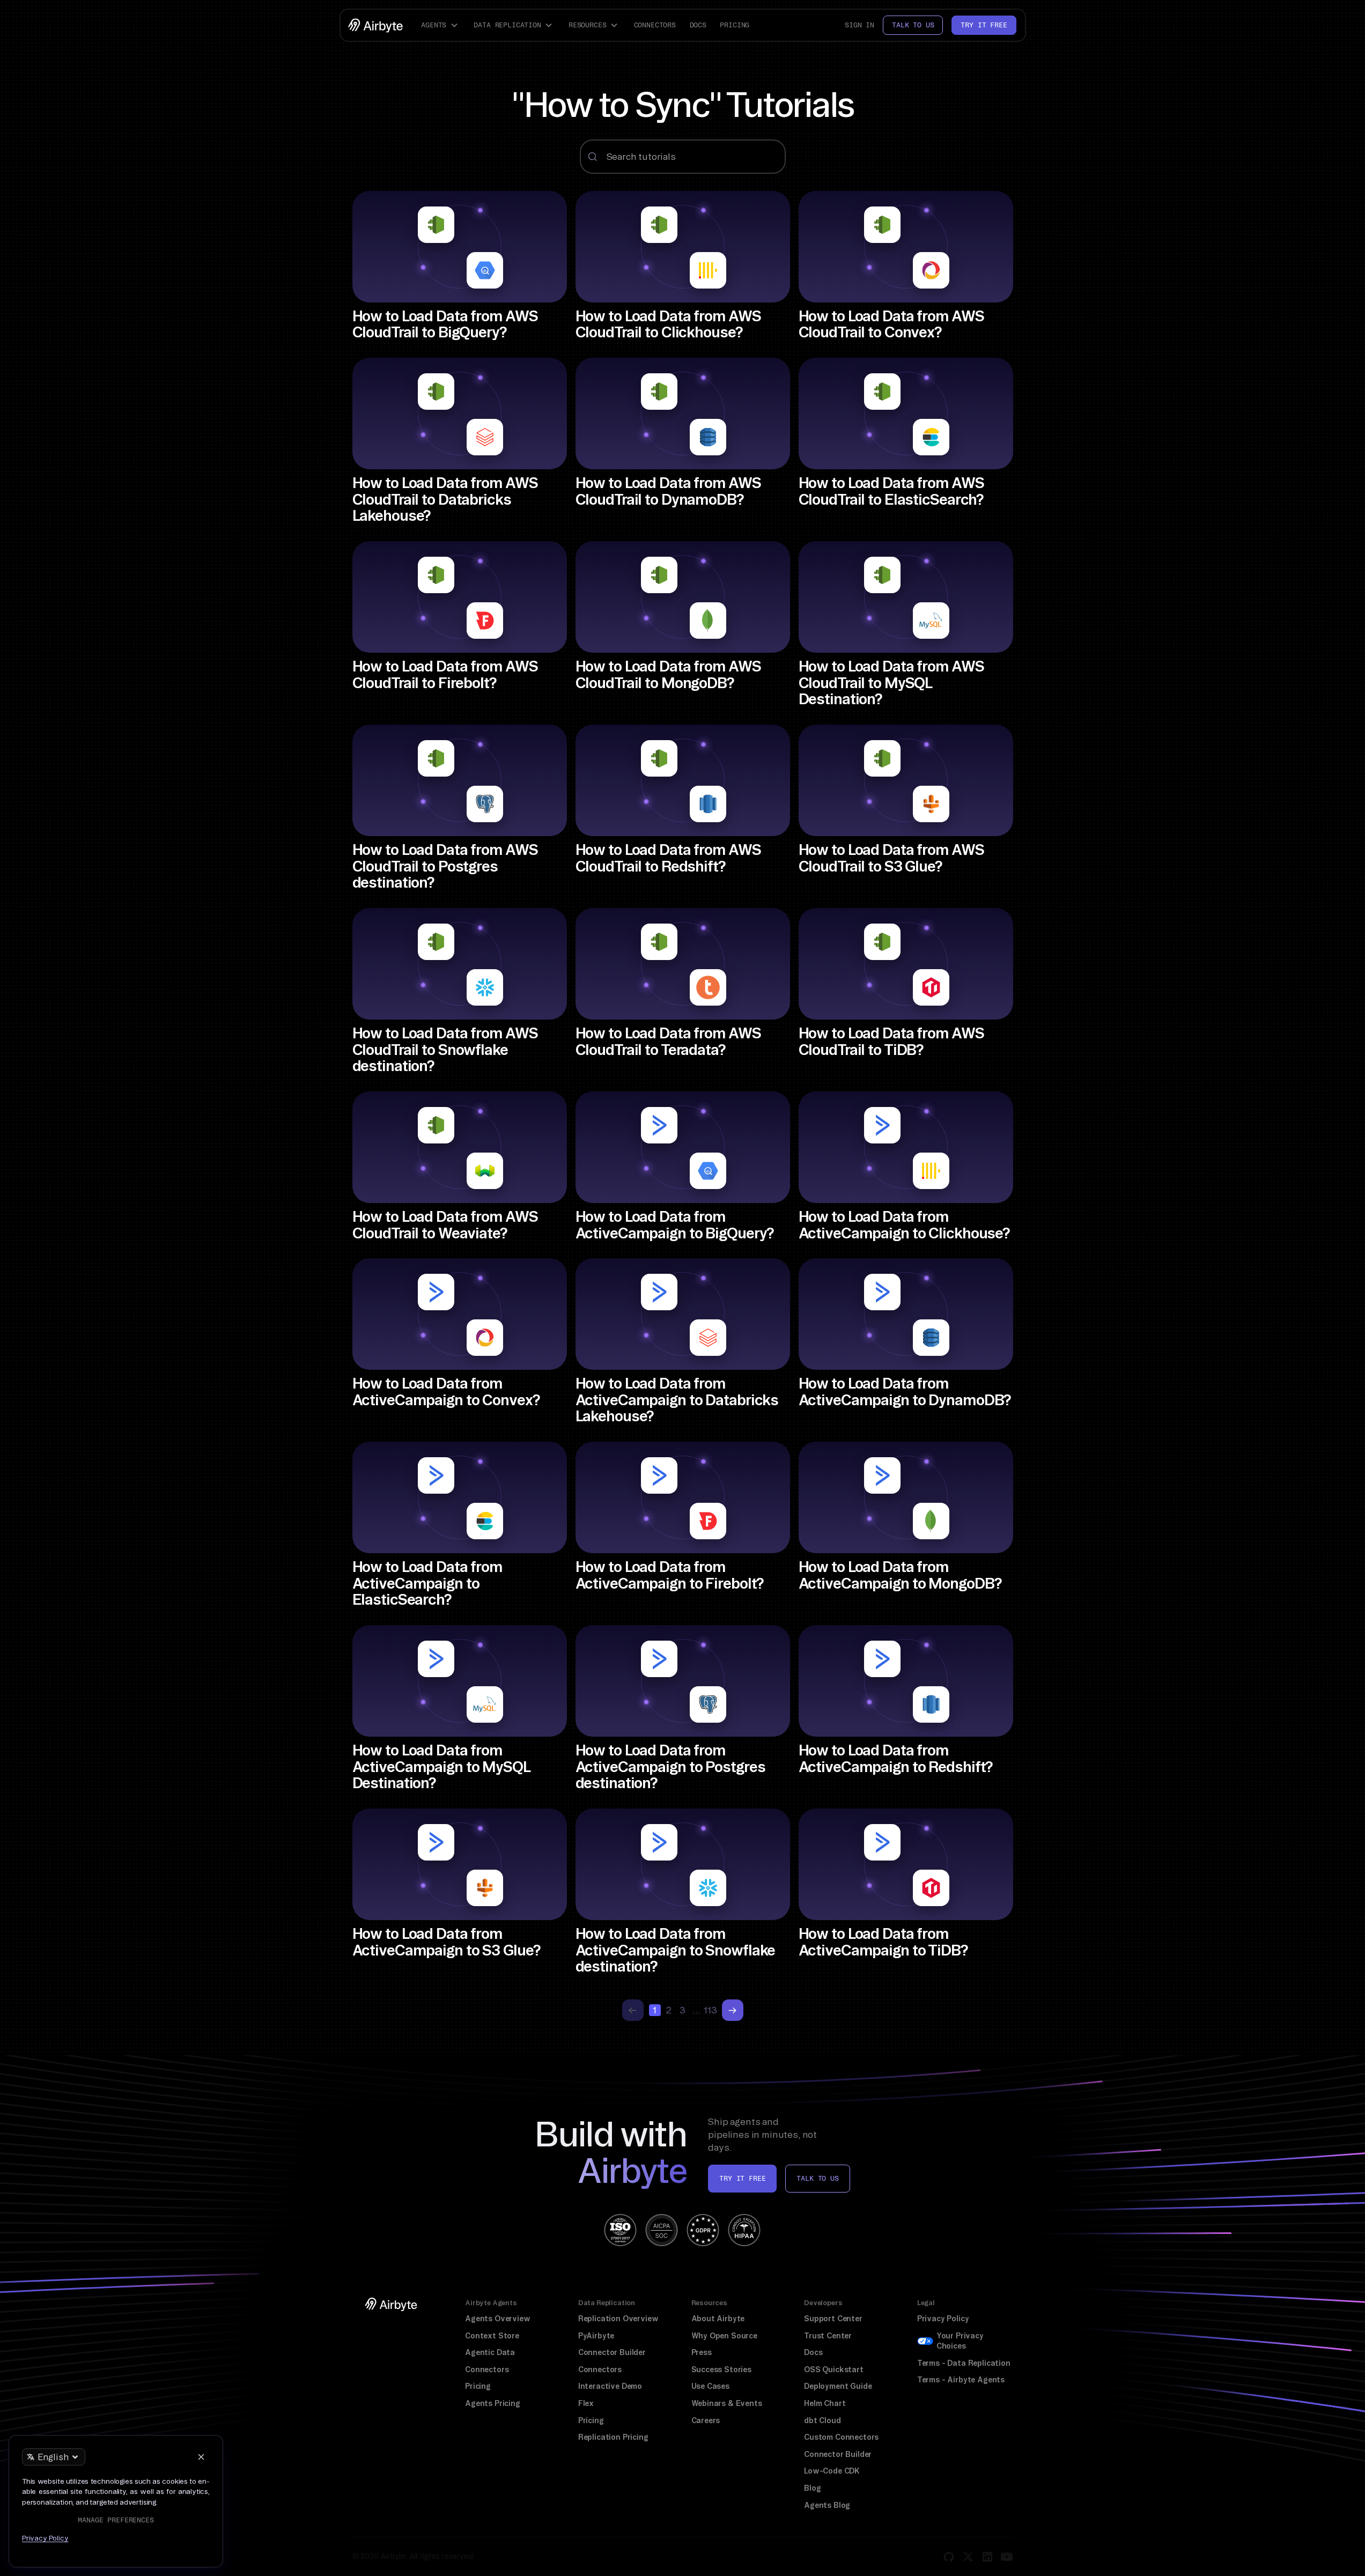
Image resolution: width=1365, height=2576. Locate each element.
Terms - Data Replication (964, 2363)
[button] (441, 25)
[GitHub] (949, 2557)
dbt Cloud (822, 2420)
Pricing (735, 25)
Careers (706, 2420)
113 (711, 2010)
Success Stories (721, 2370)
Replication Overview (618, 2319)
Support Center (833, 2319)
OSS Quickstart (834, 2370)
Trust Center (828, 2336)
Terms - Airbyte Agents (961, 2380)
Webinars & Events (727, 2403)
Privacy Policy (943, 2319)
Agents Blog (827, 2505)
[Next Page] (733, 2010)
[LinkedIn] (987, 2557)
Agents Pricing (493, 2403)
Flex (586, 2403)
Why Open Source (724, 2336)
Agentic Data (490, 2352)
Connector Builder (612, 2352)
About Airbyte (718, 2319)
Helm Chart (825, 2403)
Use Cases (710, 2386)
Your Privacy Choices (960, 2341)
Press (702, 2352)
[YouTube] (1007, 2557)
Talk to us (913, 25)
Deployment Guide (838, 2386)
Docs (698, 25)
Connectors (655, 25)
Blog (812, 2488)
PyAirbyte (596, 2336)
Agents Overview (497, 2319)
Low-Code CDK (832, 2471)
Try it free (984, 25)
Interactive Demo (610, 2386)
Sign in (859, 25)
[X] (968, 2557)
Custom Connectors (841, 2437)
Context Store (492, 2336)
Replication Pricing (613, 2437)
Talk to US (817, 2178)
